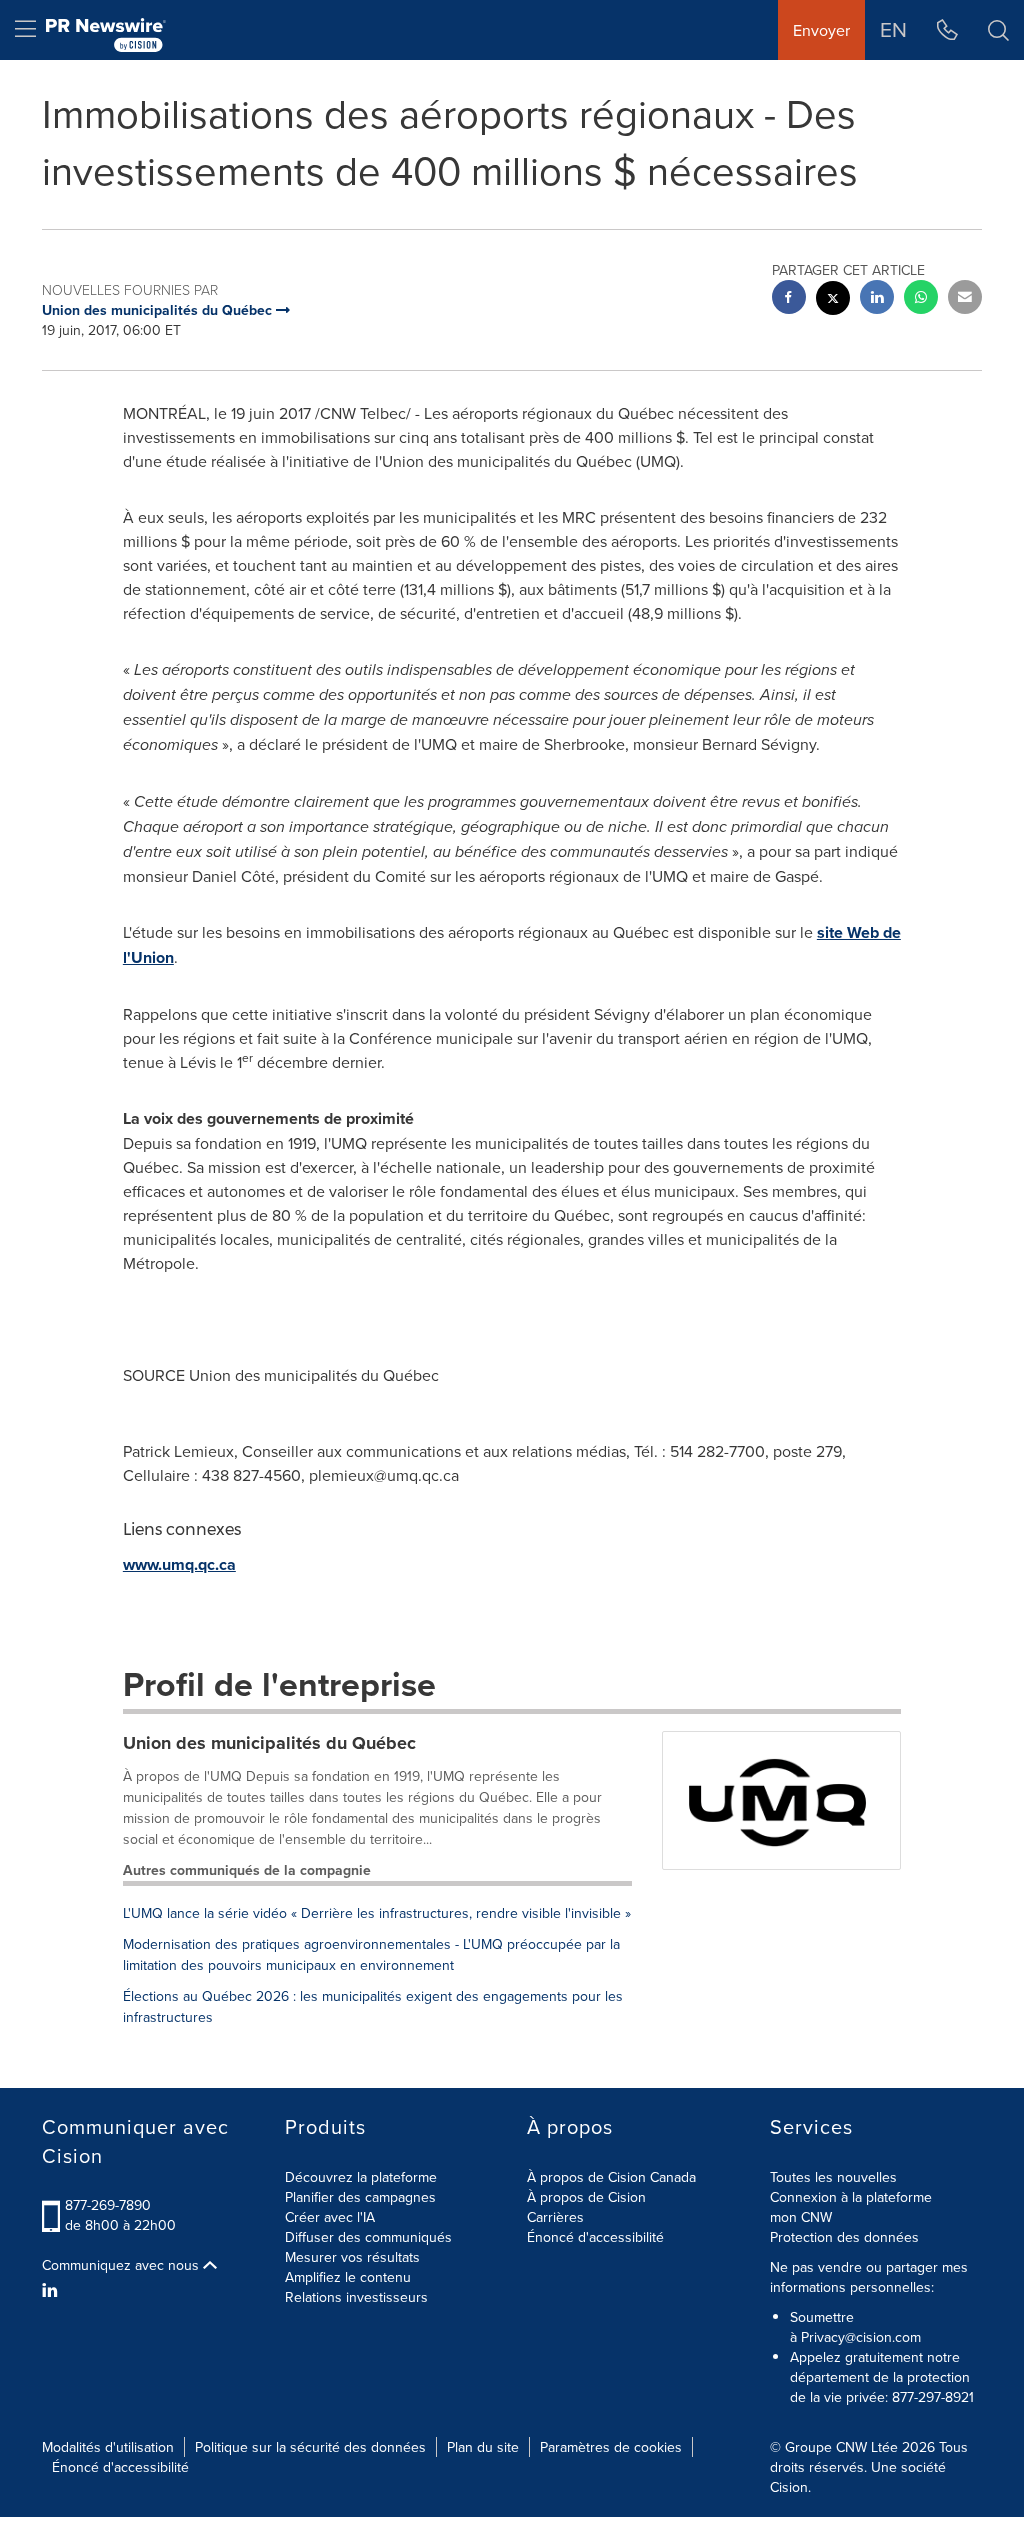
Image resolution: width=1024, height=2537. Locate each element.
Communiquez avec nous (122, 2265)
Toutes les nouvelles (833, 2177)
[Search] (998, 30)
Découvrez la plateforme (361, 2177)
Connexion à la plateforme (851, 2197)
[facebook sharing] (789, 299)
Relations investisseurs (356, 2297)
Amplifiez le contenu (348, 2277)
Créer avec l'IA (330, 2217)
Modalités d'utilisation (108, 2447)
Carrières (555, 2217)
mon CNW (801, 2217)
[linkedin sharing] (877, 299)
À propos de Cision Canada (611, 2177)
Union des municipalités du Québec (269, 1743)
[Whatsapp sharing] (921, 299)
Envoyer (821, 30)
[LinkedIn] (52, 2290)
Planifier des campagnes (360, 2197)
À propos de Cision (586, 2197)
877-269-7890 (108, 2205)
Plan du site (483, 2447)
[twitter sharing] (833, 300)
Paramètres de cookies (611, 2447)
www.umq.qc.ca (179, 1564)
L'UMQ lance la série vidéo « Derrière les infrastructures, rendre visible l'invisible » (377, 1913)
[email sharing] (965, 299)
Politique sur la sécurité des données (310, 2447)
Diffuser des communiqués (368, 2237)
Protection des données (844, 2237)
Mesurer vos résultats (352, 2257)
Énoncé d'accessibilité (595, 2237)
